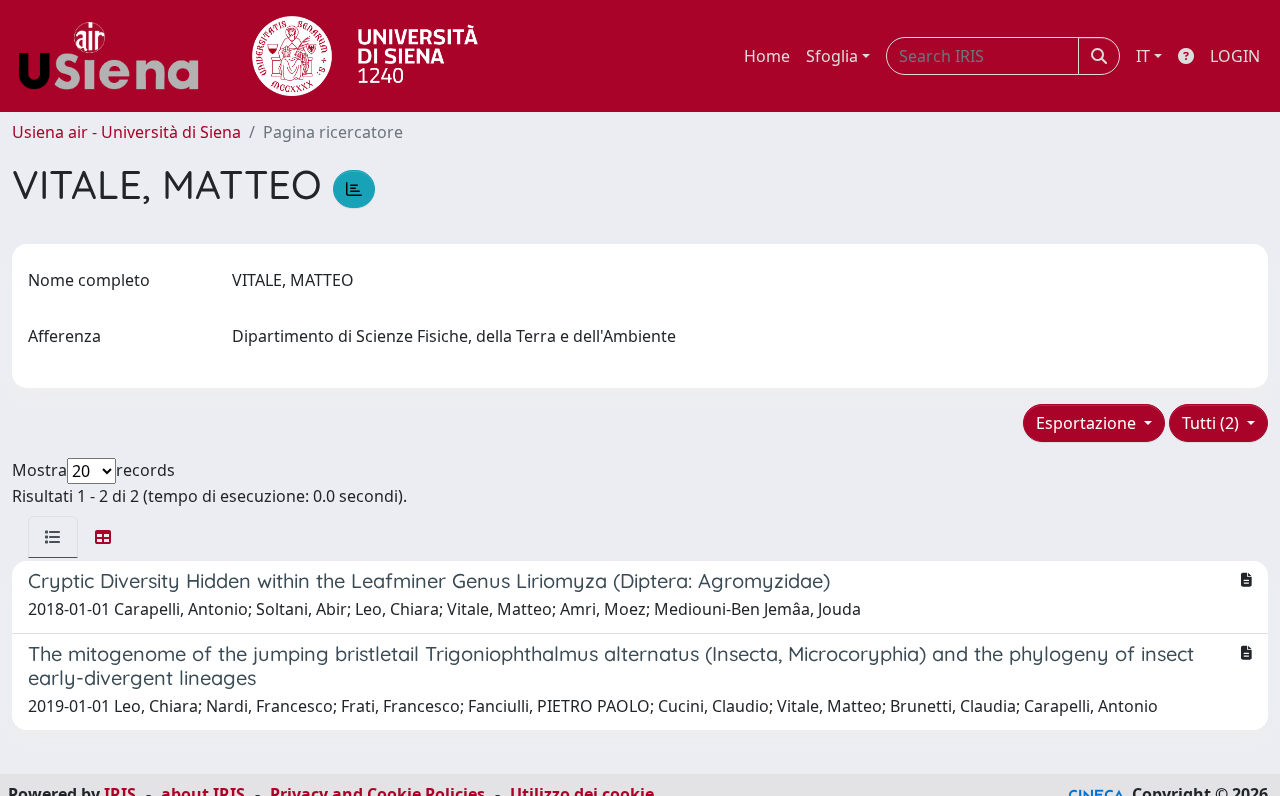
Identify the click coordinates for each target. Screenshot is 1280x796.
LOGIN (1235, 56)
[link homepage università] (365, 56)
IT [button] (1143, 56)
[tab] (53, 537)
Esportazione (1088, 423)
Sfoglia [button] (832, 56)
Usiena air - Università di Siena (126, 132)
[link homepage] (116, 56)
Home (767, 56)
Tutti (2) (1212, 423)
